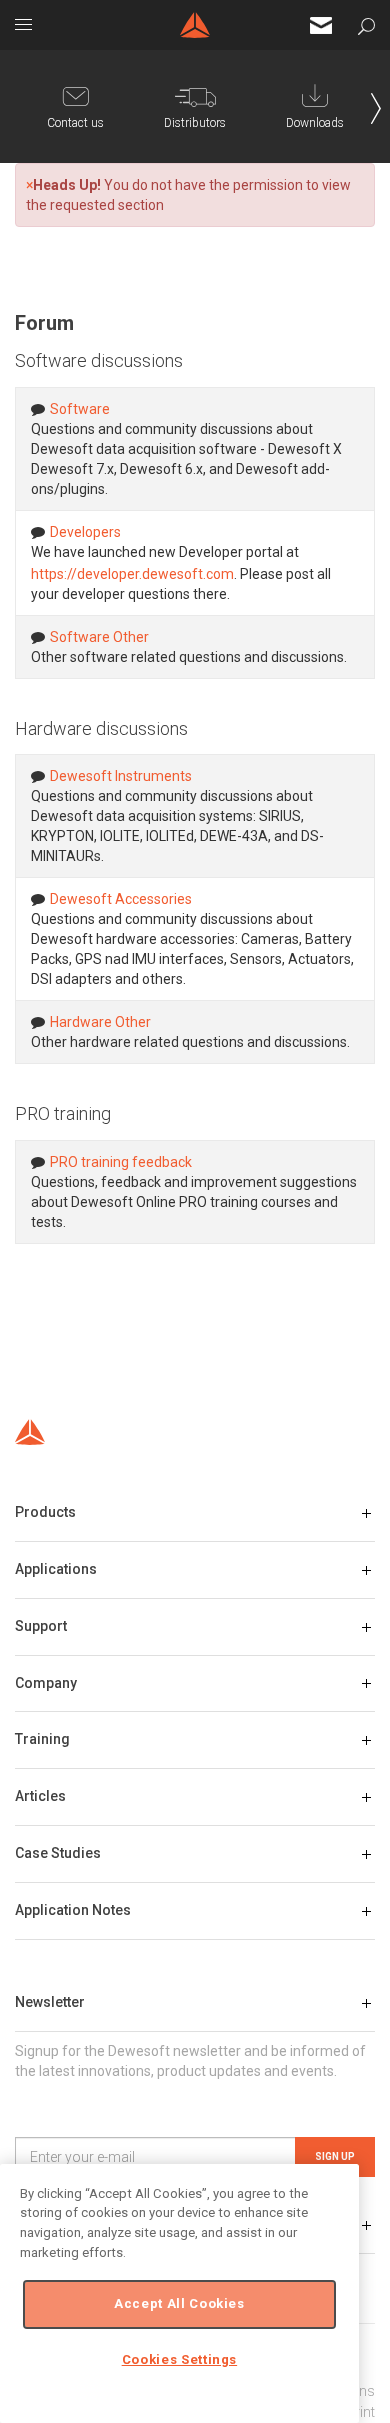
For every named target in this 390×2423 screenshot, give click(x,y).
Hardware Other (100, 1022)
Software (80, 409)
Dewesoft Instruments (121, 776)
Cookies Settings (180, 2359)
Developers (85, 532)
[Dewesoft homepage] (195, 25)
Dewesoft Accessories (121, 899)
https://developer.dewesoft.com (132, 574)
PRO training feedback (121, 1162)
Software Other (99, 637)
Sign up (335, 2156)
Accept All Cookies (179, 2303)
